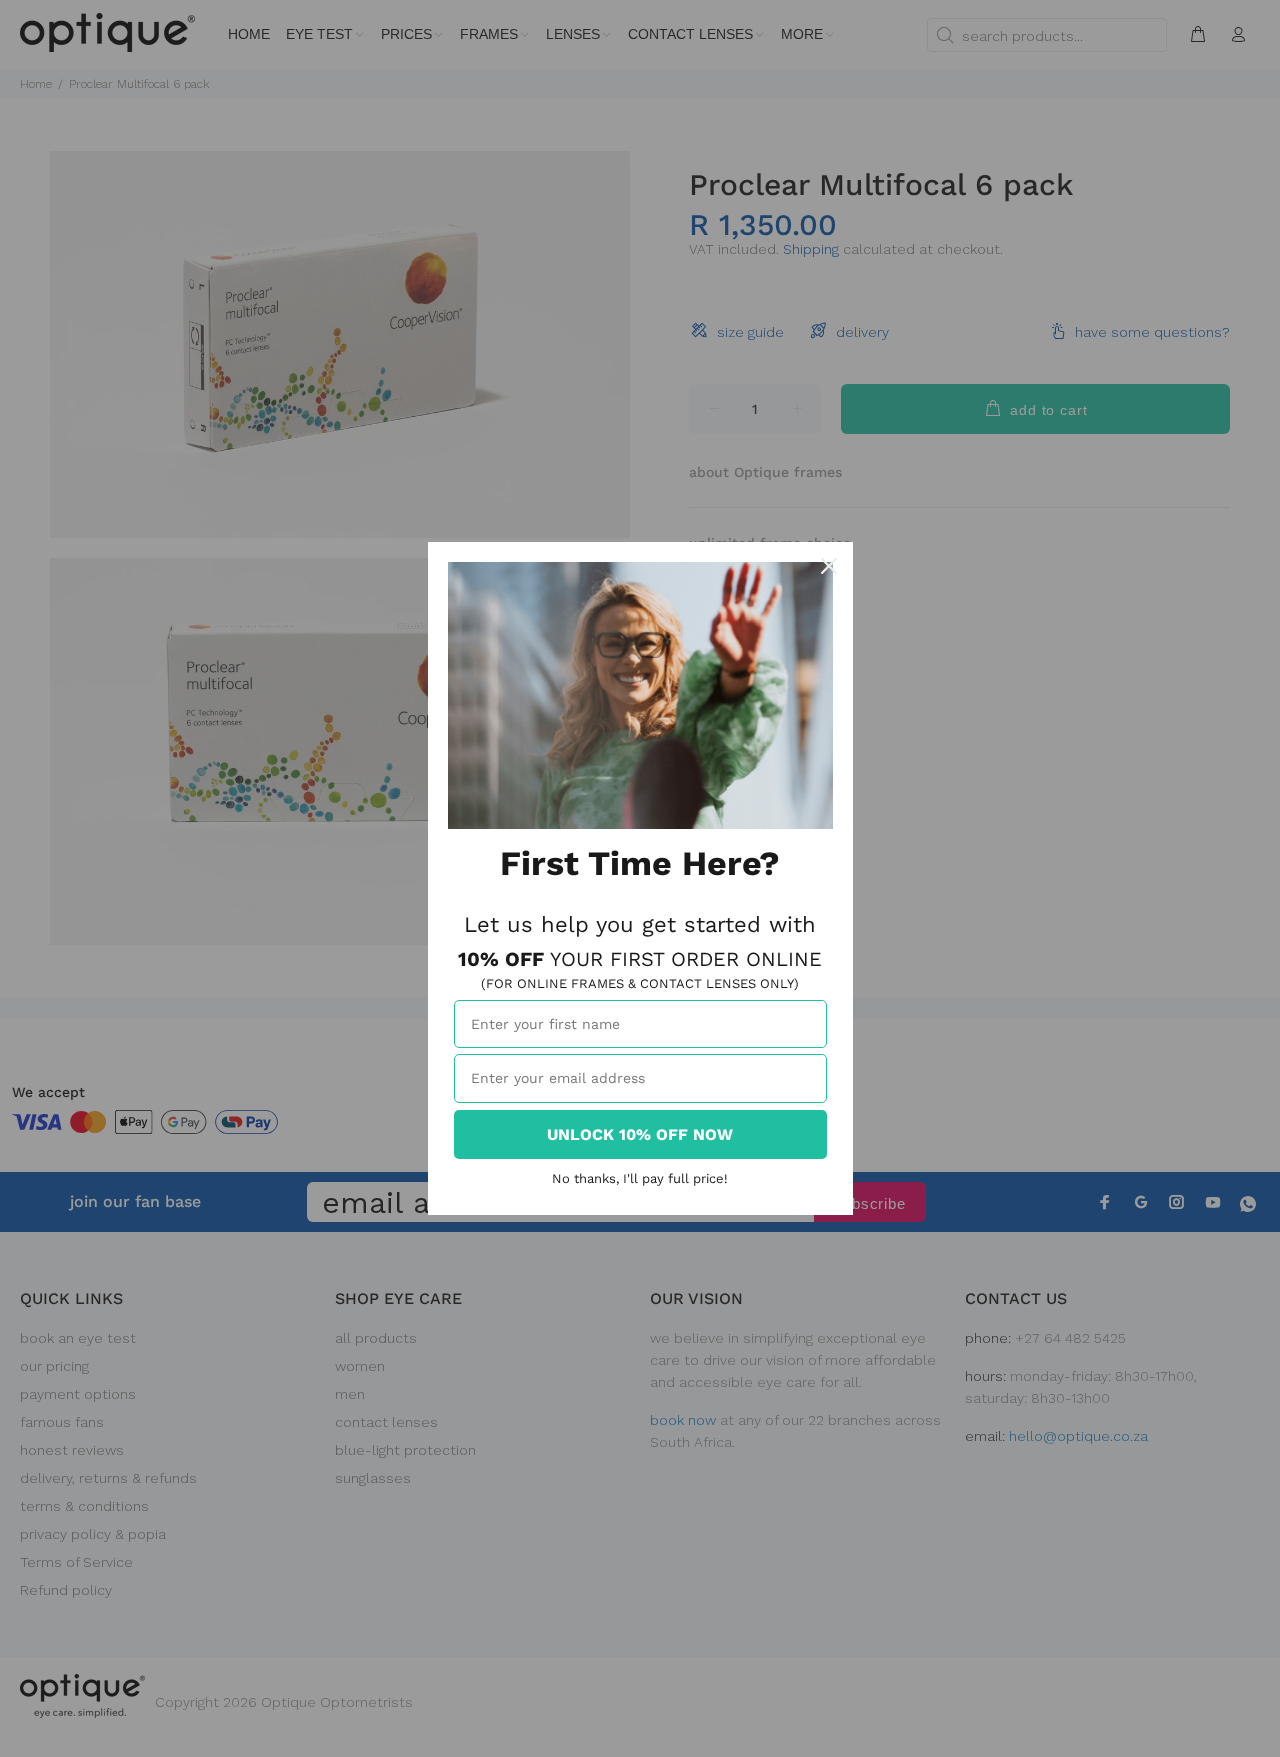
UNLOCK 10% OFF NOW (640, 1134)
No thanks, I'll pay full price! (640, 1178)
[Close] (829, 566)
